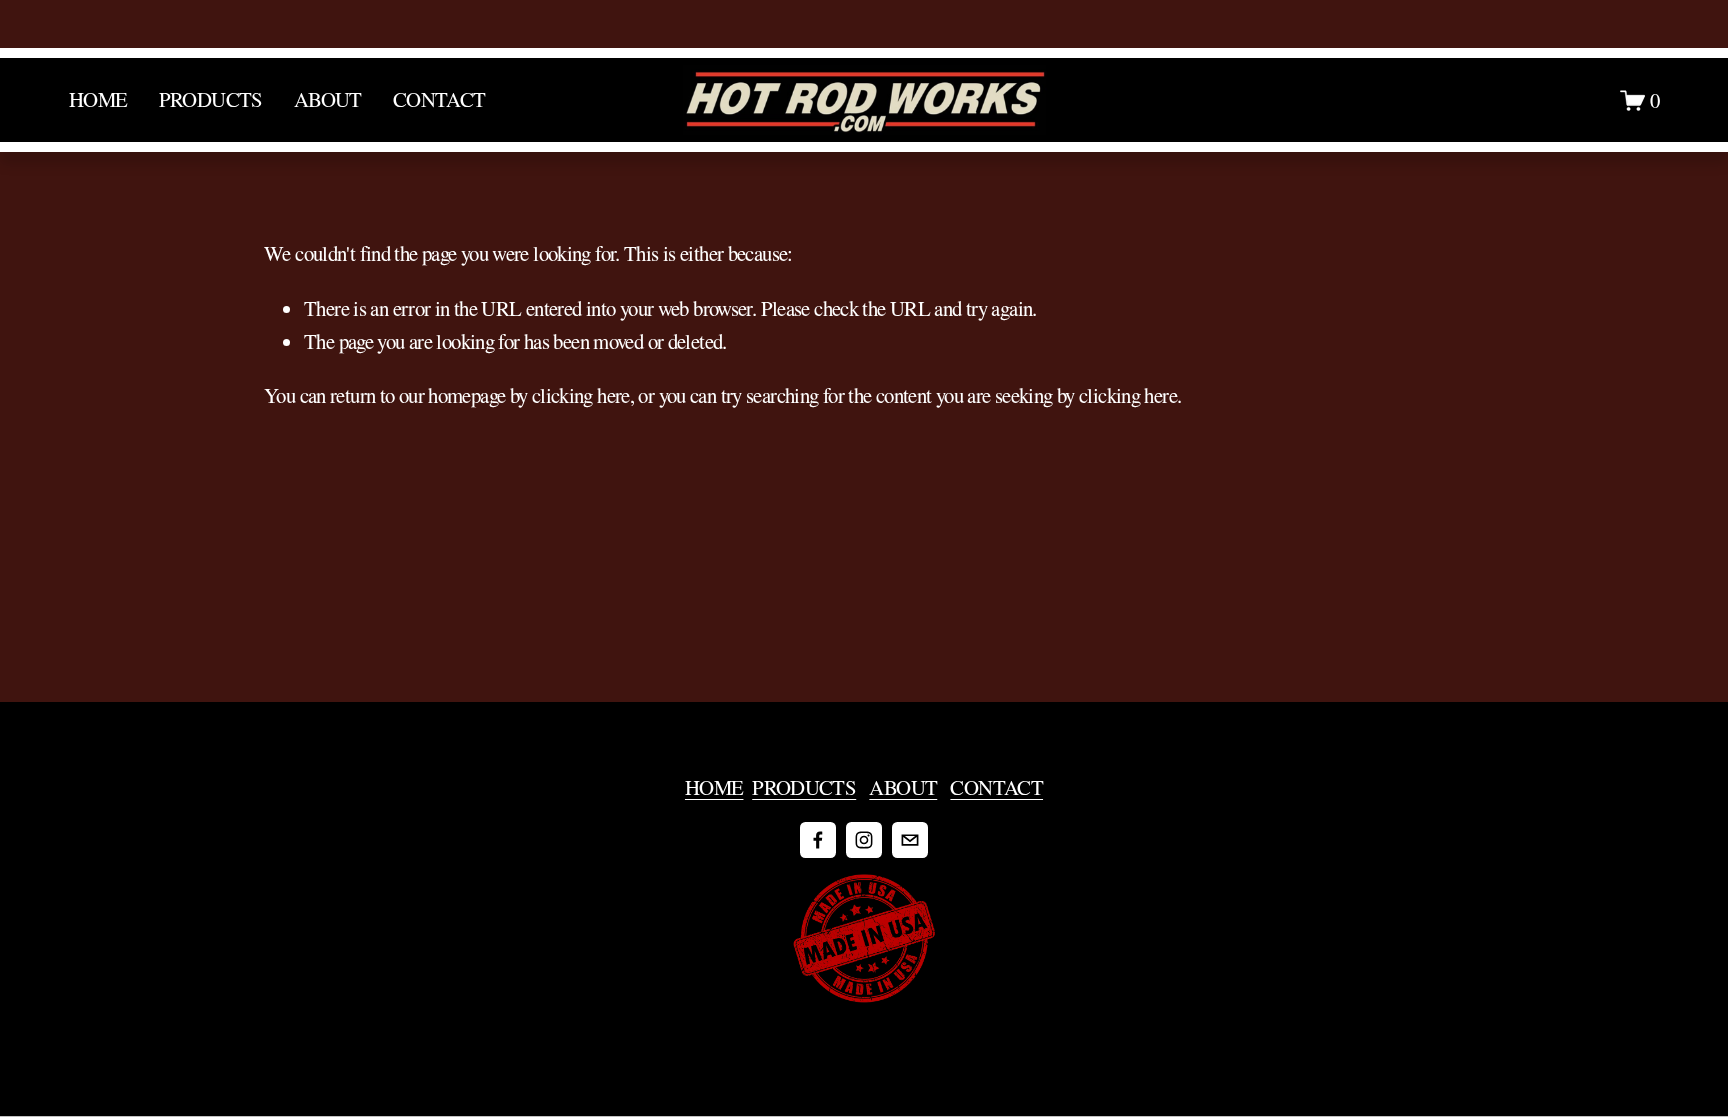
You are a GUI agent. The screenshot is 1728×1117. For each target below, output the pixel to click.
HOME (98, 99)
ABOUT (903, 787)
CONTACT (439, 99)
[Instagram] (864, 840)
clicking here (581, 395)
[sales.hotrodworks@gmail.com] (910, 840)
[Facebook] (818, 840)
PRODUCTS (804, 787)
